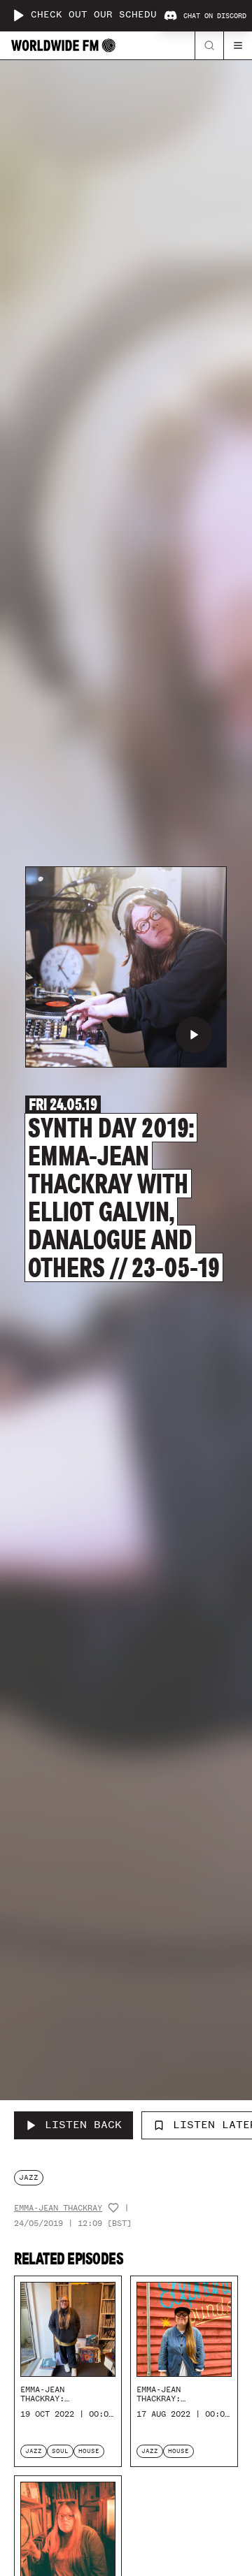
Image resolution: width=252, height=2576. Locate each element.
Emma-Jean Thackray (58, 2208)
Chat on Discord (215, 16)
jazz (29, 2177)
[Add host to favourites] (113, 2208)
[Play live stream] (18, 15)
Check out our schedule (100, 15)
